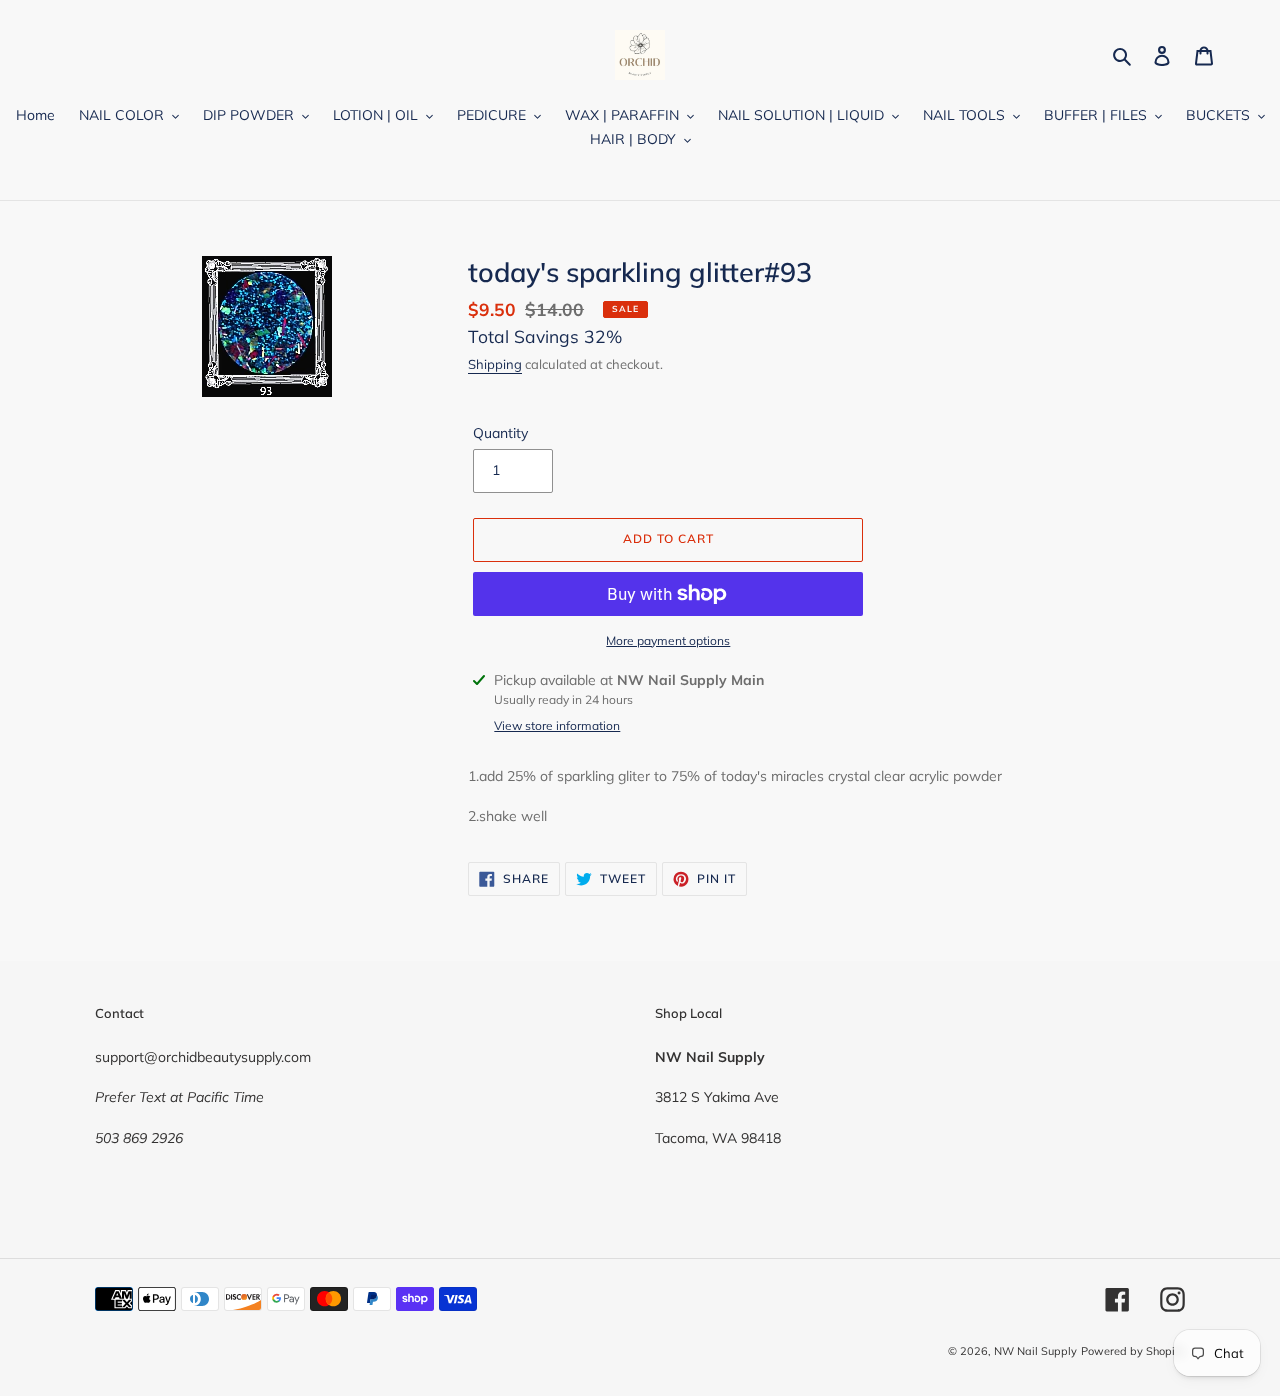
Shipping (495, 364)
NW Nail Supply (1035, 1351)
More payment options (668, 640)
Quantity (500, 433)
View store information (557, 725)
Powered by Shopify (1133, 1351)
